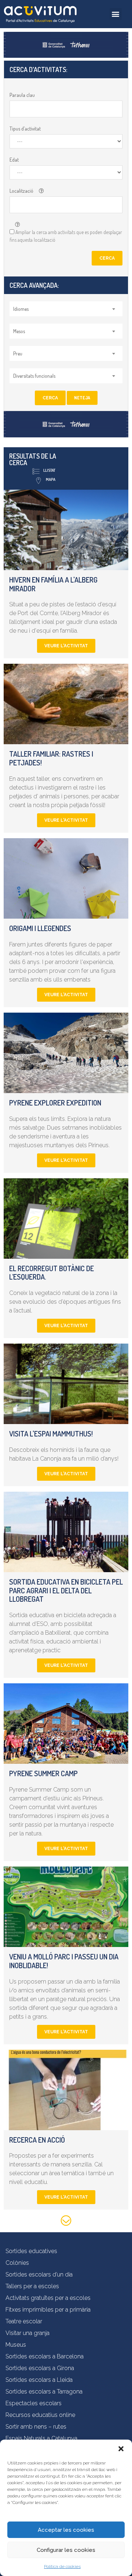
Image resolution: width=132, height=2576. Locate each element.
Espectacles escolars (34, 2403)
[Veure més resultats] (66, 2222)
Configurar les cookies (66, 2550)
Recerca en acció (37, 2140)
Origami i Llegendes (40, 928)
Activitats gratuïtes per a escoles (48, 2298)
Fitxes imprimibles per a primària (48, 2310)
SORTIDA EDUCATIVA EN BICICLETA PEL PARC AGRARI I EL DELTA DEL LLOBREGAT (66, 1590)
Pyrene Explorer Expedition (55, 1103)
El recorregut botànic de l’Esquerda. (52, 1273)
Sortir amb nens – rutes (36, 2427)
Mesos (19, 331)
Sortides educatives (31, 2251)
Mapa (51, 479)
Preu (18, 353)
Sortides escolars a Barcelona (45, 2356)
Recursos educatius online (40, 2415)
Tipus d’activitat (25, 129)
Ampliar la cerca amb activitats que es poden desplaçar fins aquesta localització (66, 236)
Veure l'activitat (66, 646)
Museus (16, 2345)
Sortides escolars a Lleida (39, 2380)
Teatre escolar (24, 2321)
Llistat (49, 470)
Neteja (82, 398)
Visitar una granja (27, 2333)
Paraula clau (22, 95)
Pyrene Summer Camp (43, 1773)
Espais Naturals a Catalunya (41, 2438)
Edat (14, 160)
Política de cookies (62, 2566)
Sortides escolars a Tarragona (44, 2392)
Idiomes (21, 309)
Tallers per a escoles (32, 2286)
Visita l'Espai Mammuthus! (51, 1434)
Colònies (17, 2263)
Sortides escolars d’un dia (39, 2274)
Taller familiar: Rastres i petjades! (51, 758)
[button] (121, 2449)
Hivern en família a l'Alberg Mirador (53, 584)
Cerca (107, 258)
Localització (21, 191)
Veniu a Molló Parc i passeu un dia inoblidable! (64, 1961)
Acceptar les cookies (66, 2530)
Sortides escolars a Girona (40, 2368)
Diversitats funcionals (34, 376)
